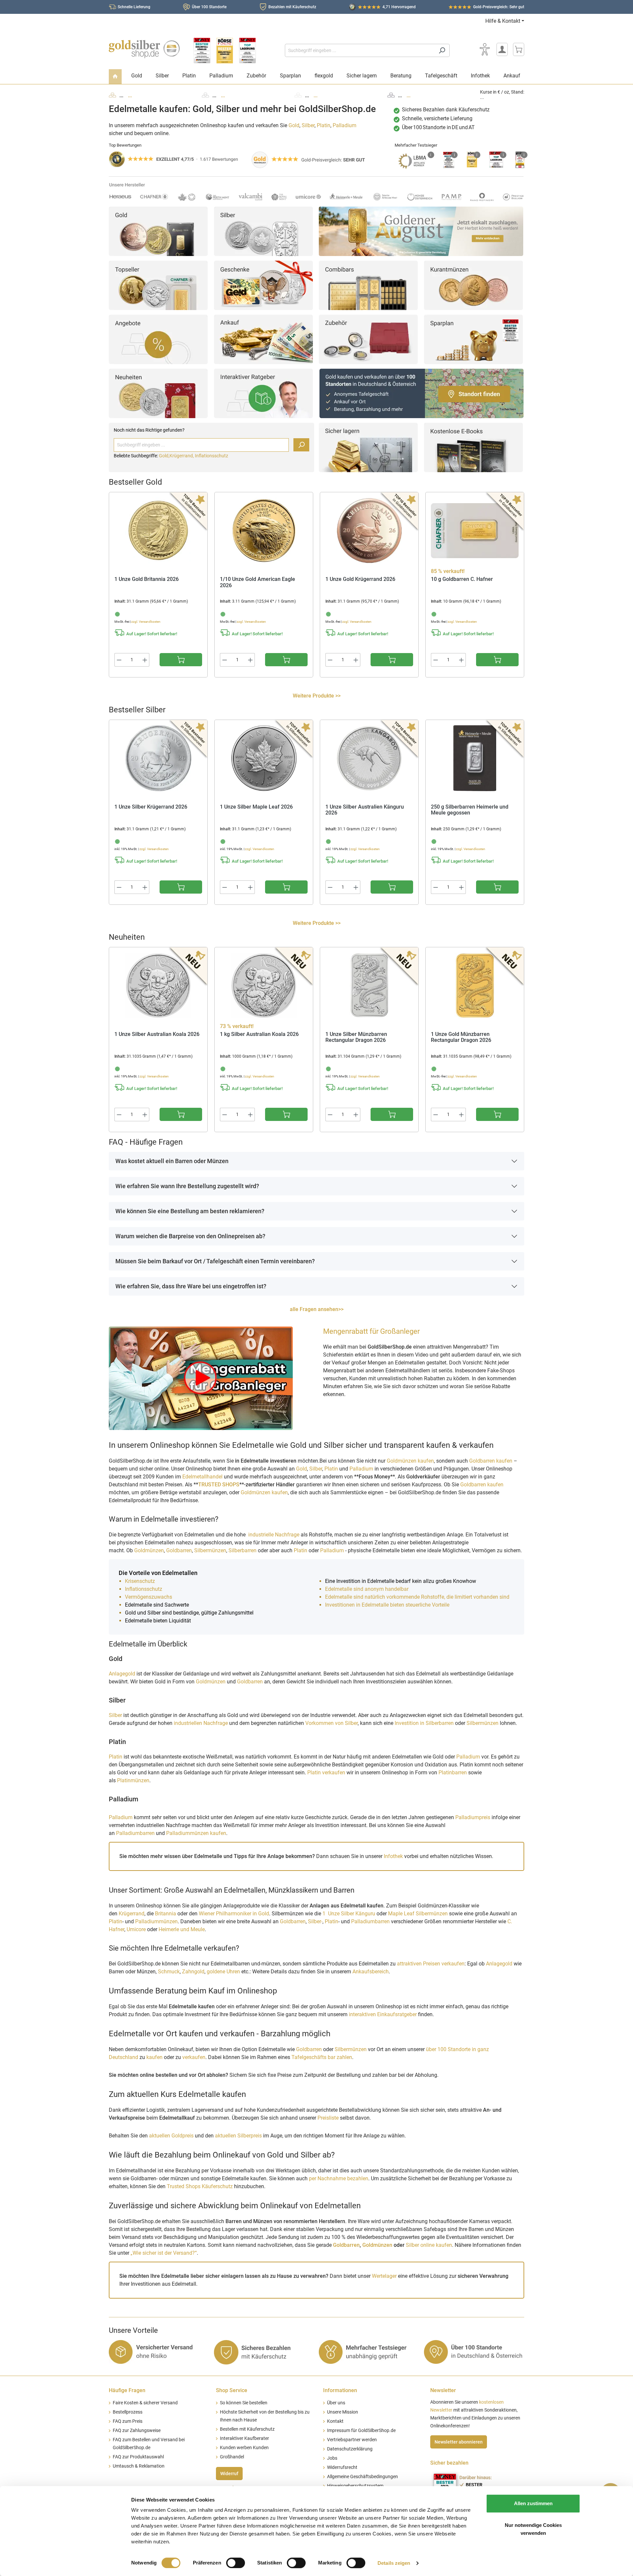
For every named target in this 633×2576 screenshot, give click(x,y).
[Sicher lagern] (368, 447)
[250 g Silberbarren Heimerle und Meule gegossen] (475, 758)
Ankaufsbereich (371, 1972)
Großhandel (232, 2457)
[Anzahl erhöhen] (145, 660)
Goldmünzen (149, 1550)
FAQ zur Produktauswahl (138, 2457)
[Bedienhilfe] (485, 49)
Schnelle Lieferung (134, 7)
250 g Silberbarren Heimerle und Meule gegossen (470, 810)
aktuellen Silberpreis (238, 2136)
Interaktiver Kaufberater (244, 2438)
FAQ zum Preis (128, 2421)
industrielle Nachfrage (274, 1535)
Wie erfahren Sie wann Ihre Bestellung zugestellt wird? (187, 1186)
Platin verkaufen (326, 1773)
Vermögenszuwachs (149, 1597)
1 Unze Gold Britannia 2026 (147, 579)
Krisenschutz (141, 1581)
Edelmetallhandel (203, 1477)
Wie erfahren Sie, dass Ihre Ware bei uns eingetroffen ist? (191, 1286)
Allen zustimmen (533, 2503)
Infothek (393, 1856)
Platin (324, 125)
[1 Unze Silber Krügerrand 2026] (158, 758)
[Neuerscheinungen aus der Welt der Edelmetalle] (158, 393)
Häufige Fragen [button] (127, 2390)
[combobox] (360, 50)
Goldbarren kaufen (491, 1461)
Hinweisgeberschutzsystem (355, 2486)
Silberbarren (242, 1550)
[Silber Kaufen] (263, 231)
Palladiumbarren (136, 1833)
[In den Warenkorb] (181, 660)
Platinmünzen (133, 1780)
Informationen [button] (340, 2390)
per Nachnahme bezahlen (339, 2178)
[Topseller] (158, 285)
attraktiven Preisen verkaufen (431, 1964)
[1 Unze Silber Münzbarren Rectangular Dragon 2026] (369, 986)
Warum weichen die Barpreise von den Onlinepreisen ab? (190, 1236)
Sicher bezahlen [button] (449, 2463)
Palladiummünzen (156, 1921)
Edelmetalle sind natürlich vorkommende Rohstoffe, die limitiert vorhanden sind (417, 1597)
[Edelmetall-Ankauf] (263, 339)
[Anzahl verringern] (119, 660)
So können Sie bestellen (244, 2403)
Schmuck (169, 1972)
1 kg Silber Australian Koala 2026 (259, 1034)
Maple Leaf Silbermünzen (418, 1914)
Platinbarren (453, 1773)
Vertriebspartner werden (352, 2440)
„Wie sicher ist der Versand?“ (164, 2253)
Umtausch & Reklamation (139, 2466)
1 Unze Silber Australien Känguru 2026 (365, 810)
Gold (294, 125)
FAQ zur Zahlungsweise (137, 2431)
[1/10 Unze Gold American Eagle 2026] (264, 530)
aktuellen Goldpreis (171, 2136)
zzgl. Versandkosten (146, 622)
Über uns (336, 2403)
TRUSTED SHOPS (219, 1485)
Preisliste (328, 2118)
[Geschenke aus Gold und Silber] (263, 285)
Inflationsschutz (211, 456)
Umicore (136, 1929)
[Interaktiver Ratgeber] (263, 393)
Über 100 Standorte (209, 7)
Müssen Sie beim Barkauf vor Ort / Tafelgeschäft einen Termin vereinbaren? (215, 1261)
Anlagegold (122, 1674)
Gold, (164, 456)
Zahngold (193, 1972)
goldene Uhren (223, 1972)
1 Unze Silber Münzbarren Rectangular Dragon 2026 (356, 1037)
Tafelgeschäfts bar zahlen (322, 2057)
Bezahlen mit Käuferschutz (292, 7)
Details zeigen (394, 2563)
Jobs (332, 2458)
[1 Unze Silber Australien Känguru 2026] (369, 758)
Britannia (166, 1914)
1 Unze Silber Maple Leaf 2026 (256, 807)
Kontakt (335, 2421)
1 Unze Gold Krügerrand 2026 (360, 579)
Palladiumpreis (473, 1817)
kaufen (154, 2057)
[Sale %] (158, 339)
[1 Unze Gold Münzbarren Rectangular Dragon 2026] (475, 986)
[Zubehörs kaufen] (368, 339)
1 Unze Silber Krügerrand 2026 (151, 807)
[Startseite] (115, 77)
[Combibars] (368, 285)
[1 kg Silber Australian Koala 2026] (264, 986)
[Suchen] (442, 50)
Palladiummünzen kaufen (196, 1833)
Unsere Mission (343, 2412)
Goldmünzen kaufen (410, 1461)
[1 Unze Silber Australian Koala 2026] (158, 986)
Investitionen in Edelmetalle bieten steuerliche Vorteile (387, 1605)
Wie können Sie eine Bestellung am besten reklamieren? (190, 1211)
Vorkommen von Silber (332, 1723)
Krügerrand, (182, 456)
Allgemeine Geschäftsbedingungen (362, 2477)
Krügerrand (132, 1914)
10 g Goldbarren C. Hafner (462, 579)
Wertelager (384, 2276)
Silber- (315, 1921)
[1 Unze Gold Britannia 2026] (158, 530)
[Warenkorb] (519, 49)
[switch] (236, 2563)
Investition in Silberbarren (425, 1723)
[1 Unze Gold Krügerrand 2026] (369, 530)
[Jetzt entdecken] (421, 231)
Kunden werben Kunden (244, 2448)
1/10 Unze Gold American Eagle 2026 (257, 582)
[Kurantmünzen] (473, 285)
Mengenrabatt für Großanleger (371, 1331)
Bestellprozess (128, 2412)
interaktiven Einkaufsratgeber (383, 2014)
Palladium (345, 125)
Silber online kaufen (429, 2245)
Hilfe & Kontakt (503, 21)
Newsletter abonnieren (459, 2442)
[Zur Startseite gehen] (144, 49)
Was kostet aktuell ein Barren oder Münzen (172, 1161)
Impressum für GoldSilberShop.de (361, 2431)
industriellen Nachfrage (201, 1723)
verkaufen (194, 2057)
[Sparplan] (473, 339)
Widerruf (229, 2474)
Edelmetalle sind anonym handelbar (367, 1589)
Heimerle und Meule (182, 1929)
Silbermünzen (210, 1550)
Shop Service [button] (232, 2390)
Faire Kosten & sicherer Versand (145, 2403)
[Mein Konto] (502, 49)
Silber (308, 125)
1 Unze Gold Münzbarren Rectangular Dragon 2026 (461, 1037)
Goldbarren (179, 1550)
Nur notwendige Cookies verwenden (533, 2529)
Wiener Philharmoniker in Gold (234, 1914)
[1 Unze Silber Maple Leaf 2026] (264, 758)
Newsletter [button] (443, 2390)
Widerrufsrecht (342, 2467)
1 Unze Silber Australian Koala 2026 (157, 1034)
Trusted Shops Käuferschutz (200, 2186)
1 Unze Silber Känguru (349, 1914)
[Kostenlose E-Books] (473, 447)
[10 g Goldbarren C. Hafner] (475, 530)
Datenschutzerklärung (350, 2449)
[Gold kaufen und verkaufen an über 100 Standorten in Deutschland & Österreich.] (422, 393)
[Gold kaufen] (158, 231)
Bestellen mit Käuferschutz (247, 2429)
